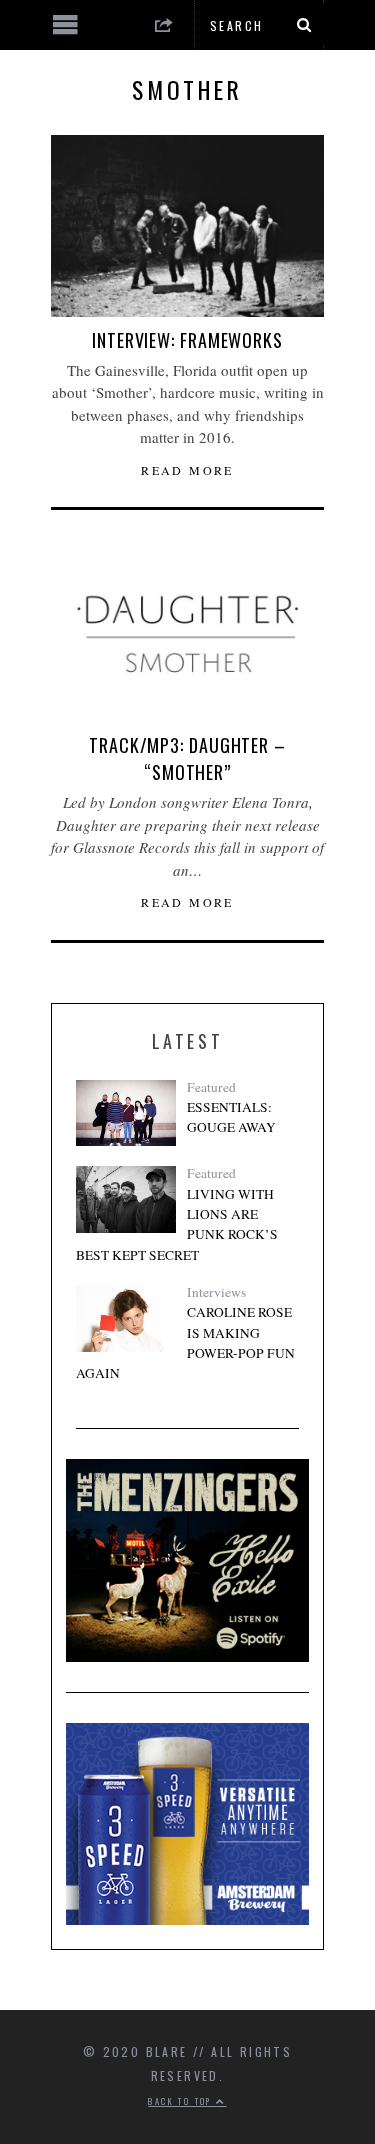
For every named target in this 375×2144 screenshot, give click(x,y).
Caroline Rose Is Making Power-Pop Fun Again (185, 1342)
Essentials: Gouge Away (231, 1117)
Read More (187, 470)
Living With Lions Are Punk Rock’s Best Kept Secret (177, 1224)
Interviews (216, 1292)
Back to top (182, 2101)
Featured (211, 1087)
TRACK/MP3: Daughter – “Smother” (187, 758)
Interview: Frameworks (187, 340)
